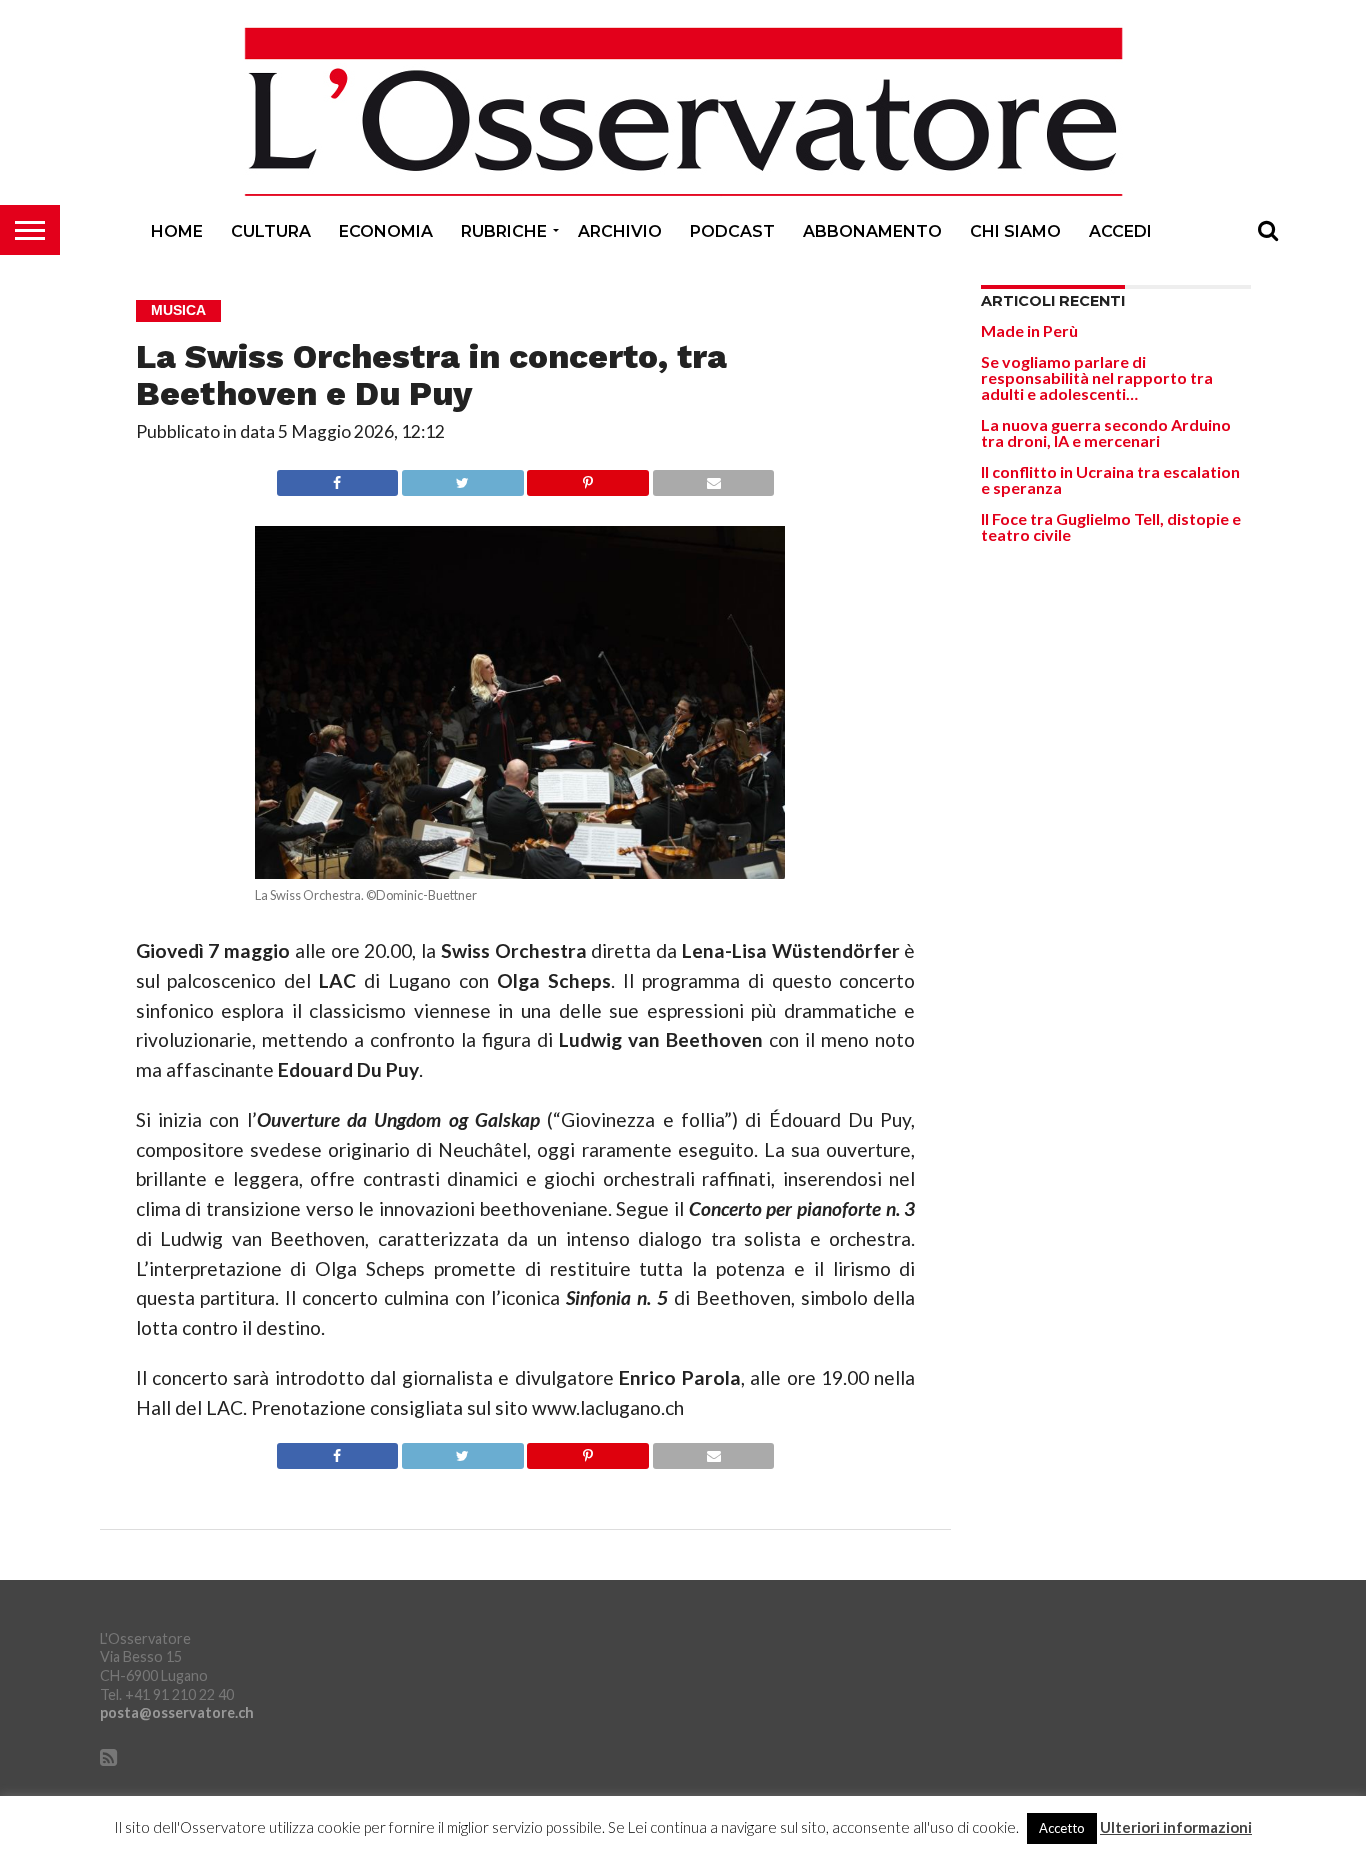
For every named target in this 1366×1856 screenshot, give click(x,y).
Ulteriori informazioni (1176, 1827)
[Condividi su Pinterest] (588, 477)
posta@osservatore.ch (177, 1712)
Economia (386, 231)
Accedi (1120, 231)
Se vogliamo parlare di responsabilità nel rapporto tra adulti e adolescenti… (1097, 377)
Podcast (732, 231)
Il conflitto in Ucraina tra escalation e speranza (1110, 479)
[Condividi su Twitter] (462, 477)
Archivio (620, 231)
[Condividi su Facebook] (338, 477)
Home (177, 231)
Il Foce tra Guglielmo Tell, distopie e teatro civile (1111, 526)
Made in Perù (1029, 330)
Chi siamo (1015, 231)
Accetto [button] (1062, 1828)
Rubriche (504, 231)
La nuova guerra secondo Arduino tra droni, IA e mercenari (1106, 432)
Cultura (271, 231)
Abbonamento (872, 231)
